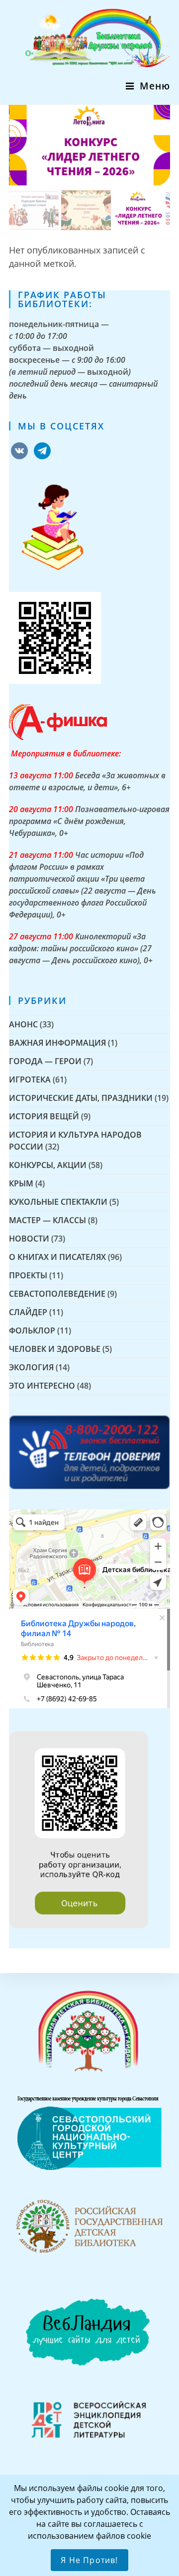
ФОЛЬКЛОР (32, 1330)
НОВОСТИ (29, 1239)
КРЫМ (21, 1183)
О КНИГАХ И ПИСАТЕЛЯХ (57, 1257)
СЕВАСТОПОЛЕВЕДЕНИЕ (57, 1294)
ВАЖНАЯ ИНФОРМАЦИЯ (57, 1043)
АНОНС (23, 1024)
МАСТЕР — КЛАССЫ (47, 1220)
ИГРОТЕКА (30, 1080)
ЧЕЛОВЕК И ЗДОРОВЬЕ (55, 1349)
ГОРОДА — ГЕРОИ (45, 1061)
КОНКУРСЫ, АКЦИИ (48, 1165)
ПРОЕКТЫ (28, 1275)
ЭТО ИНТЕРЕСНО (42, 1386)
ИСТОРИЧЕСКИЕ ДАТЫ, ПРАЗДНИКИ (81, 1098)
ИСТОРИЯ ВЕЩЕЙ (44, 1116)
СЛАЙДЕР (28, 1312)
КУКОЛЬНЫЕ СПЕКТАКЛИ (58, 1202)
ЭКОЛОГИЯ (31, 1367)
